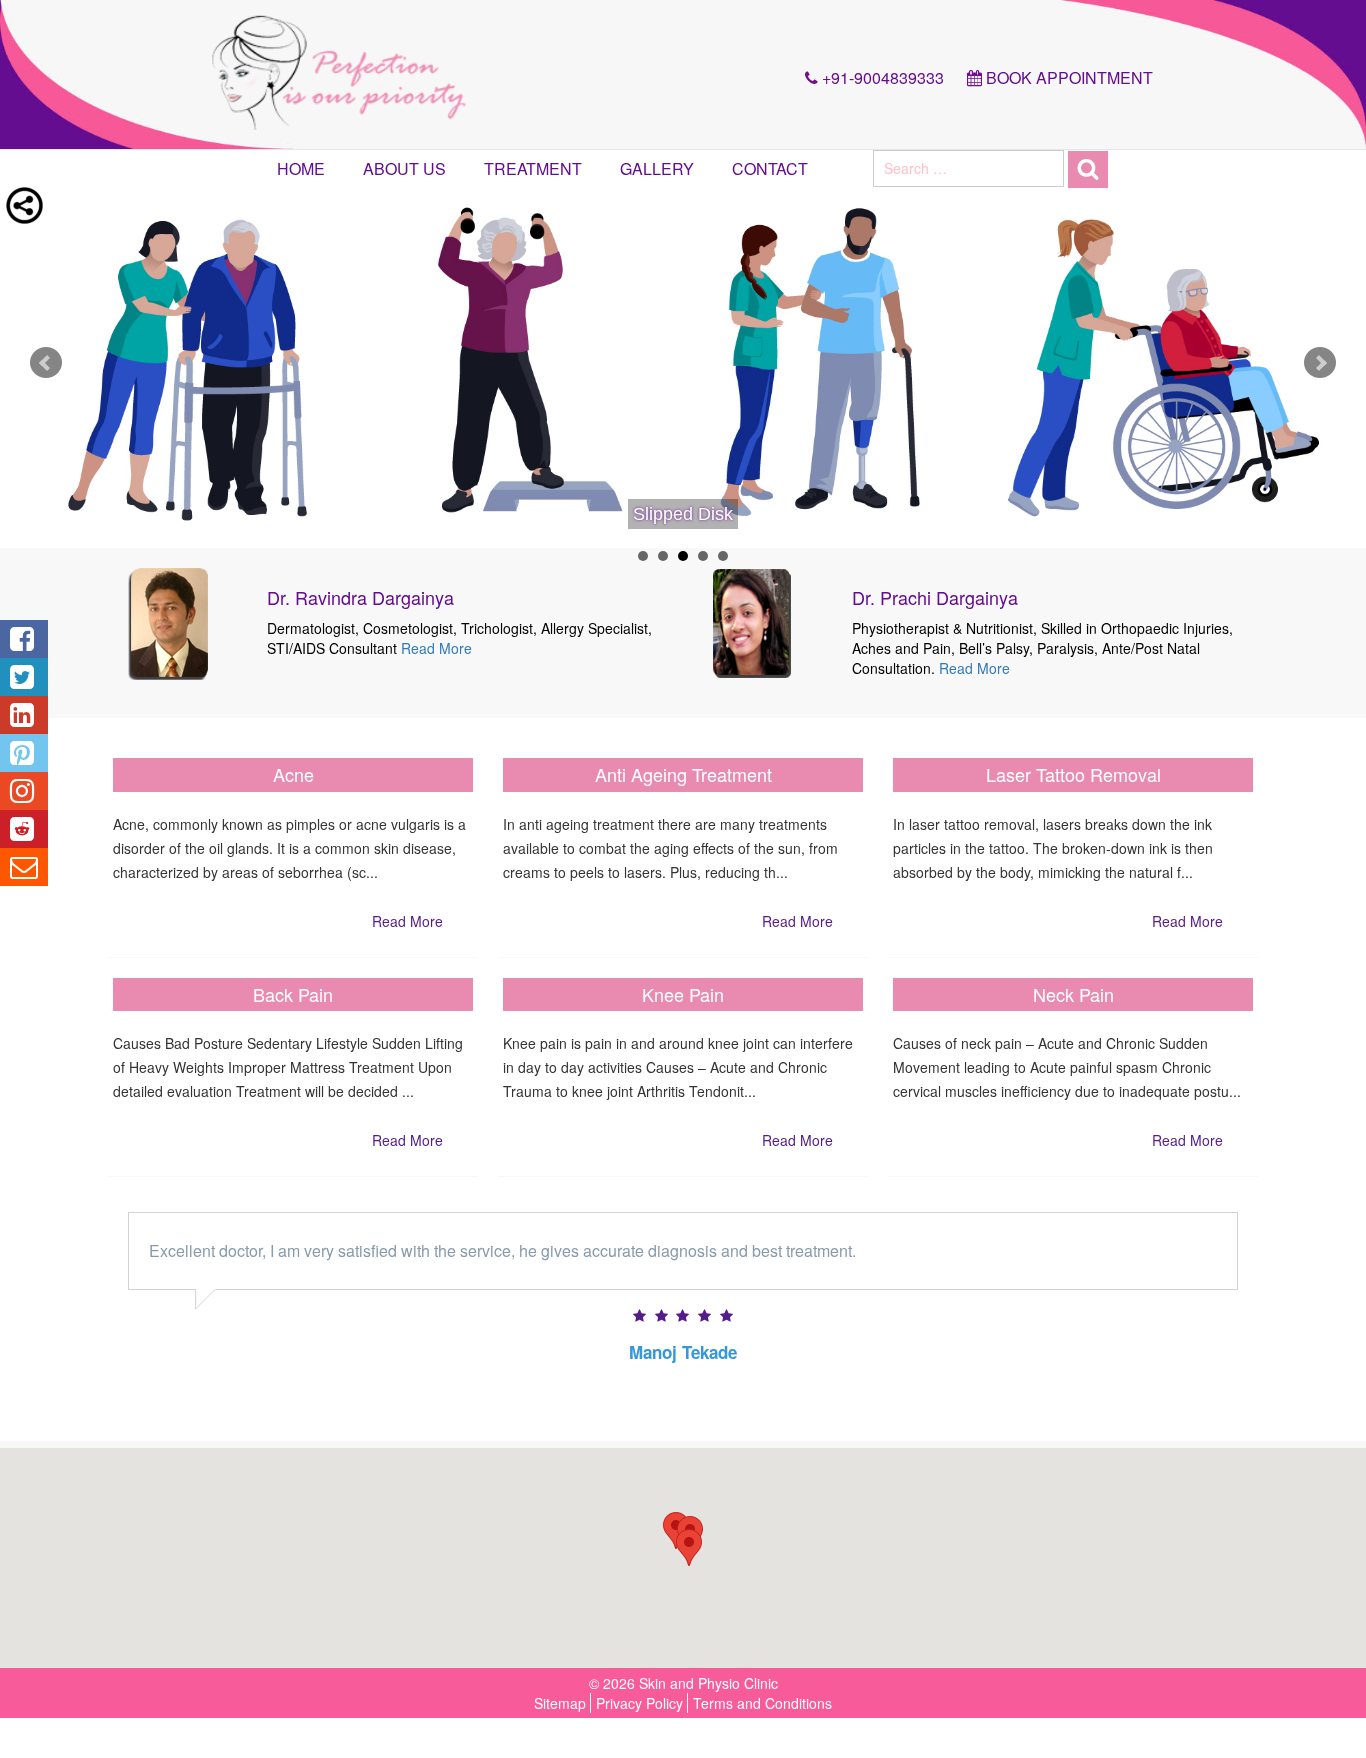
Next (1320, 363)
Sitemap (560, 1703)
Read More (436, 648)
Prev (46, 363)
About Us (404, 168)
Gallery (657, 168)
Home (301, 168)
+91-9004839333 (881, 77)
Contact (770, 168)
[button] (689, 1547)
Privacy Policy (639, 1703)
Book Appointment (1067, 77)
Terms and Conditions (762, 1703)
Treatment (533, 168)
